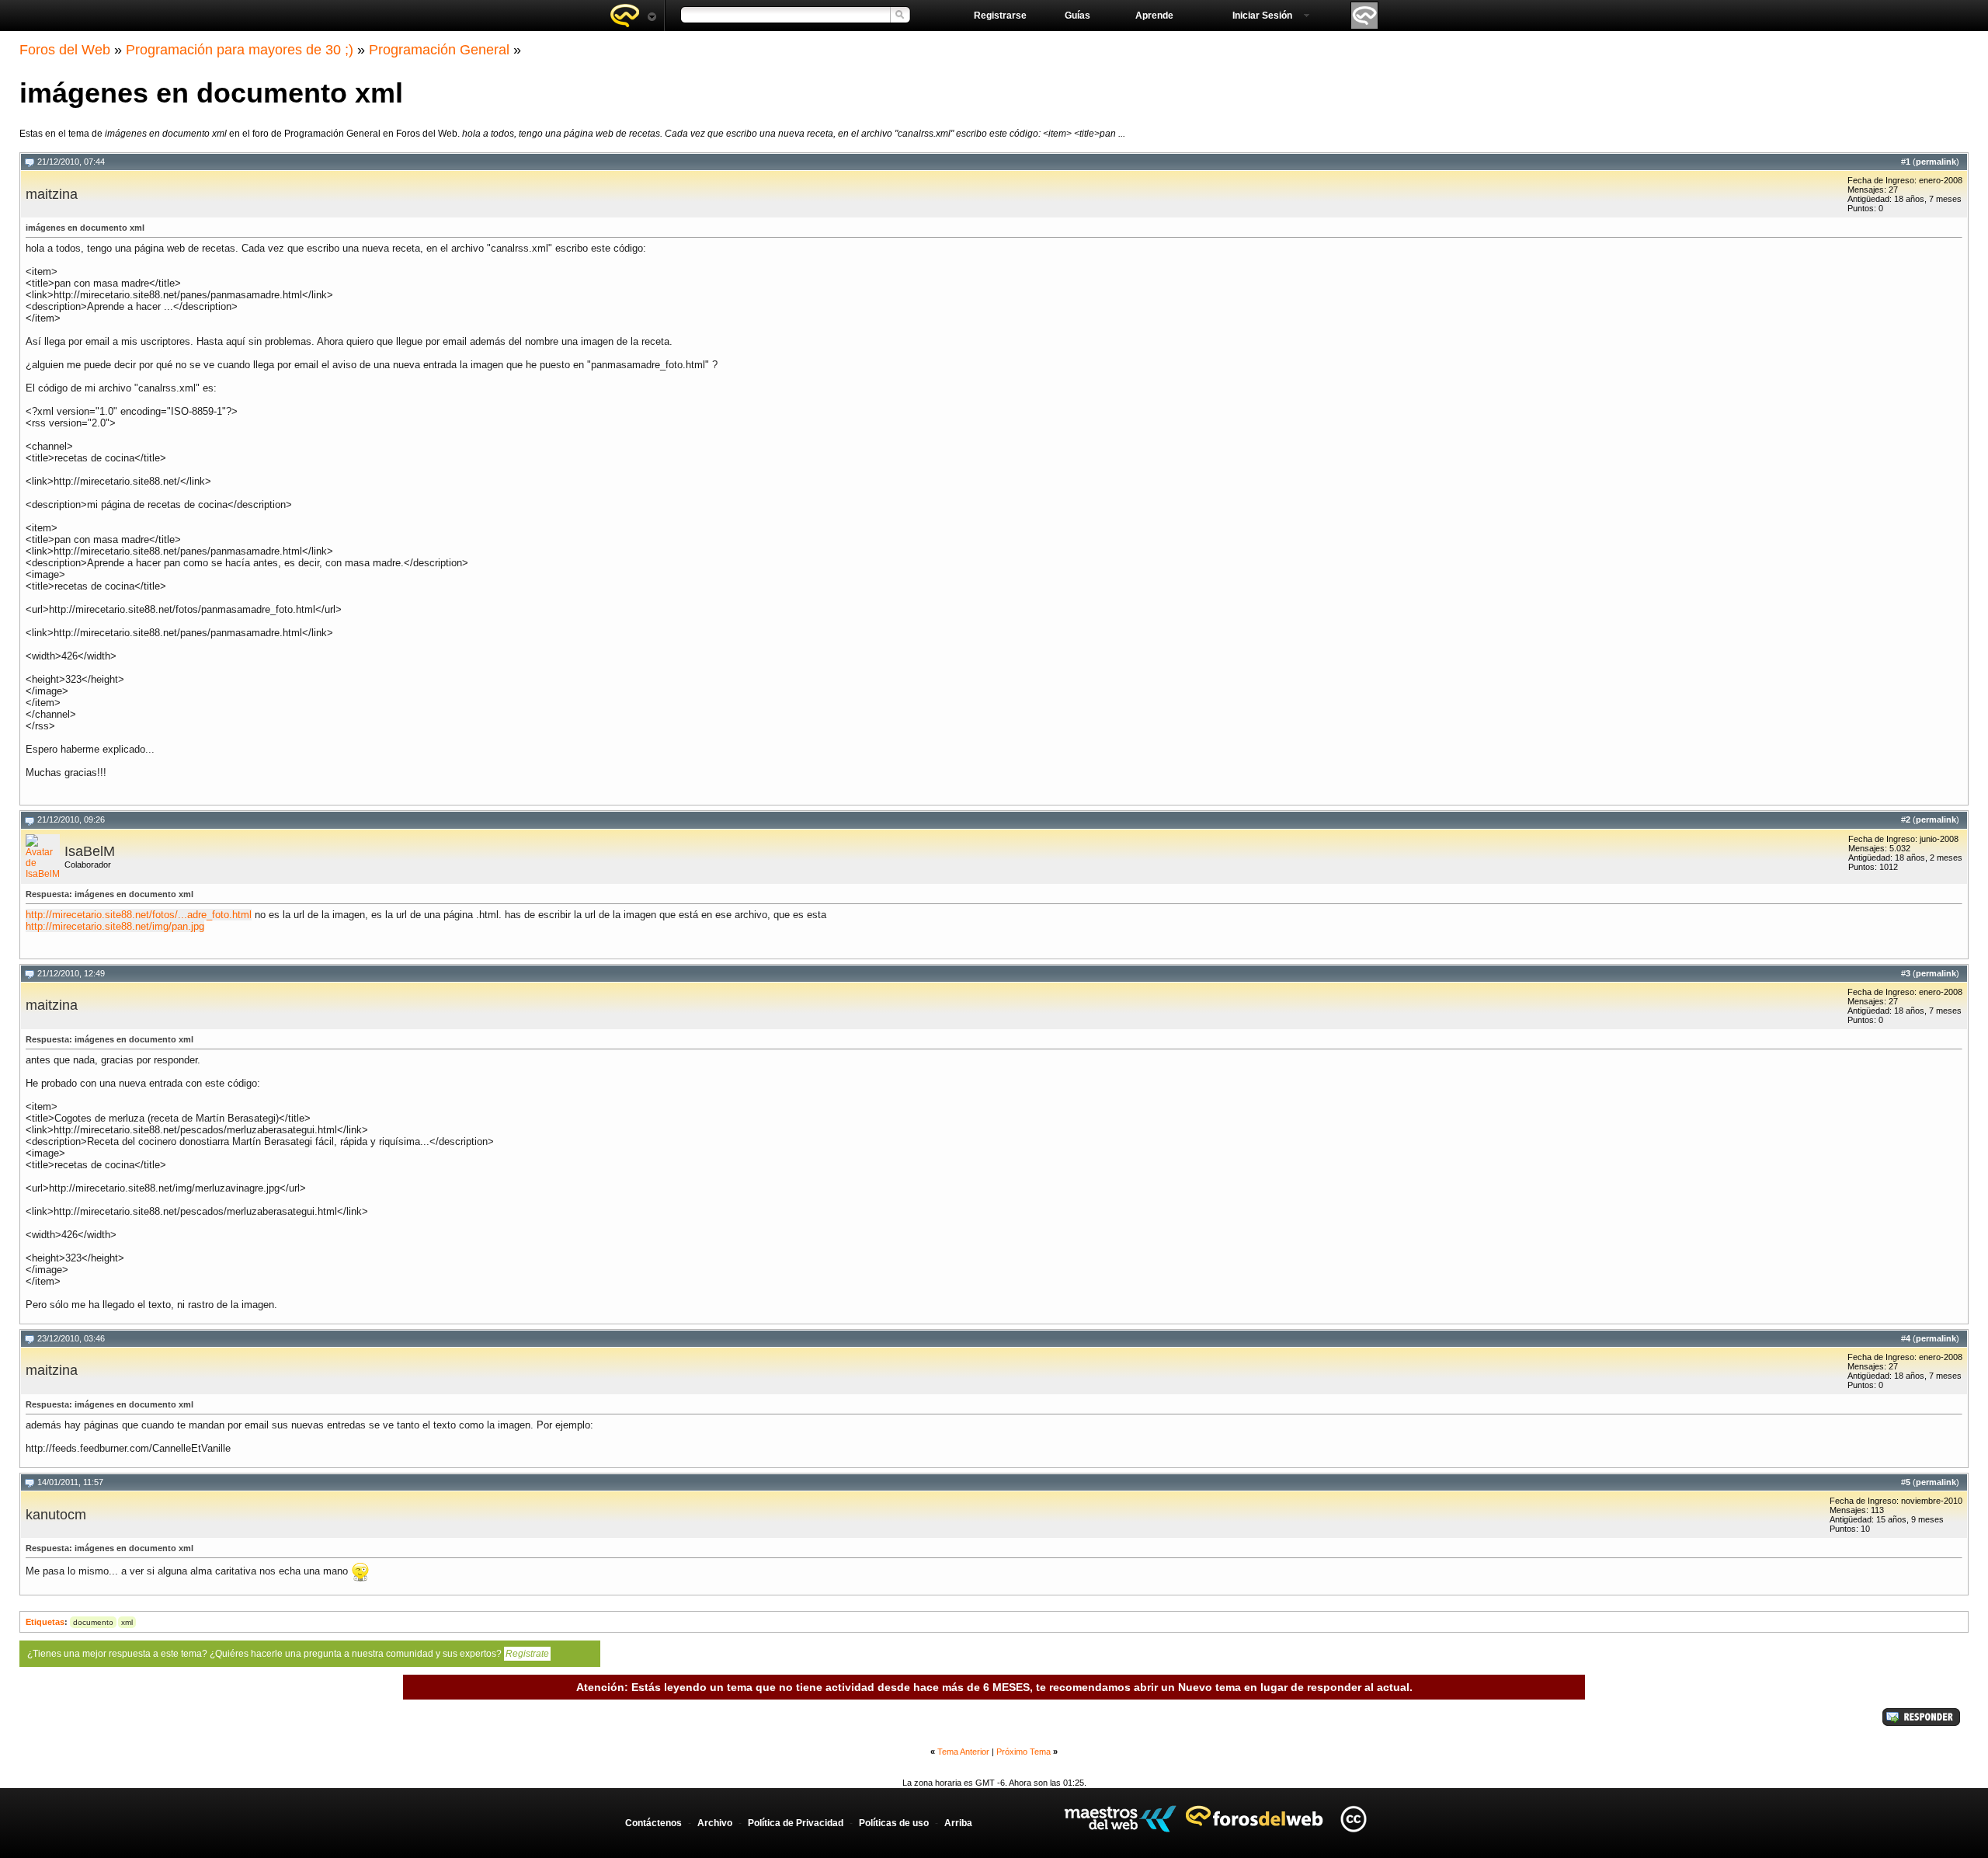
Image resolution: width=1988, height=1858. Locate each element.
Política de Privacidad (796, 1823)
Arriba (958, 1823)
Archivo (715, 1823)
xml (127, 1622)
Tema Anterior (963, 1752)
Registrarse (1000, 16)
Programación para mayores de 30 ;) (240, 50)
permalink (1936, 162)
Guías (1077, 16)
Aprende (1154, 16)
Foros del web (633, 16)
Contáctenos (653, 1823)
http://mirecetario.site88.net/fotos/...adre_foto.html (139, 915)
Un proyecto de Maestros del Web (1120, 1819)
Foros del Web (65, 50)
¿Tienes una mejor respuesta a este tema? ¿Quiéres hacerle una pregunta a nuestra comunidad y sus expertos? (288, 1654)
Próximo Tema (1024, 1752)
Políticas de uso (894, 1823)
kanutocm (56, 1515)
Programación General (439, 50)
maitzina (52, 194)
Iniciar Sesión (1262, 16)
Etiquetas (45, 1622)
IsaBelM (90, 851)
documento (93, 1622)
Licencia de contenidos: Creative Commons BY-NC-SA (1353, 1819)
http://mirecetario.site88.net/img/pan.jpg (115, 926)
